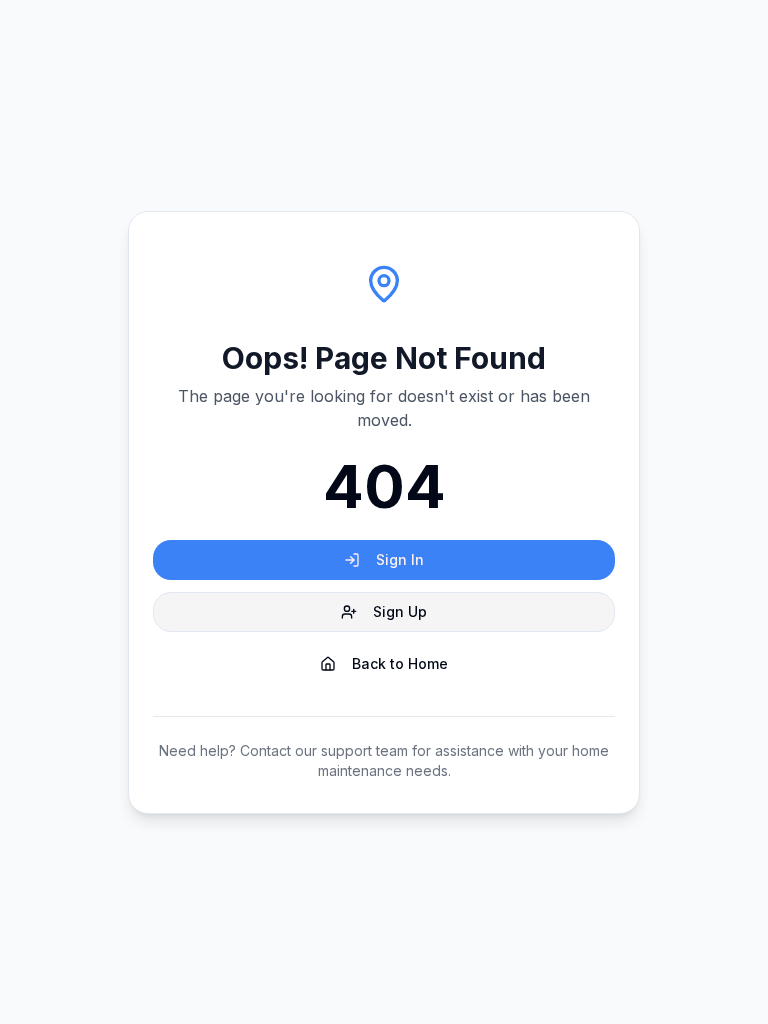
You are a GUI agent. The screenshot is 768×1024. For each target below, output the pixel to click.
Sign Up (400, 611)
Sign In (400, 559)
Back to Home (400, 663)
